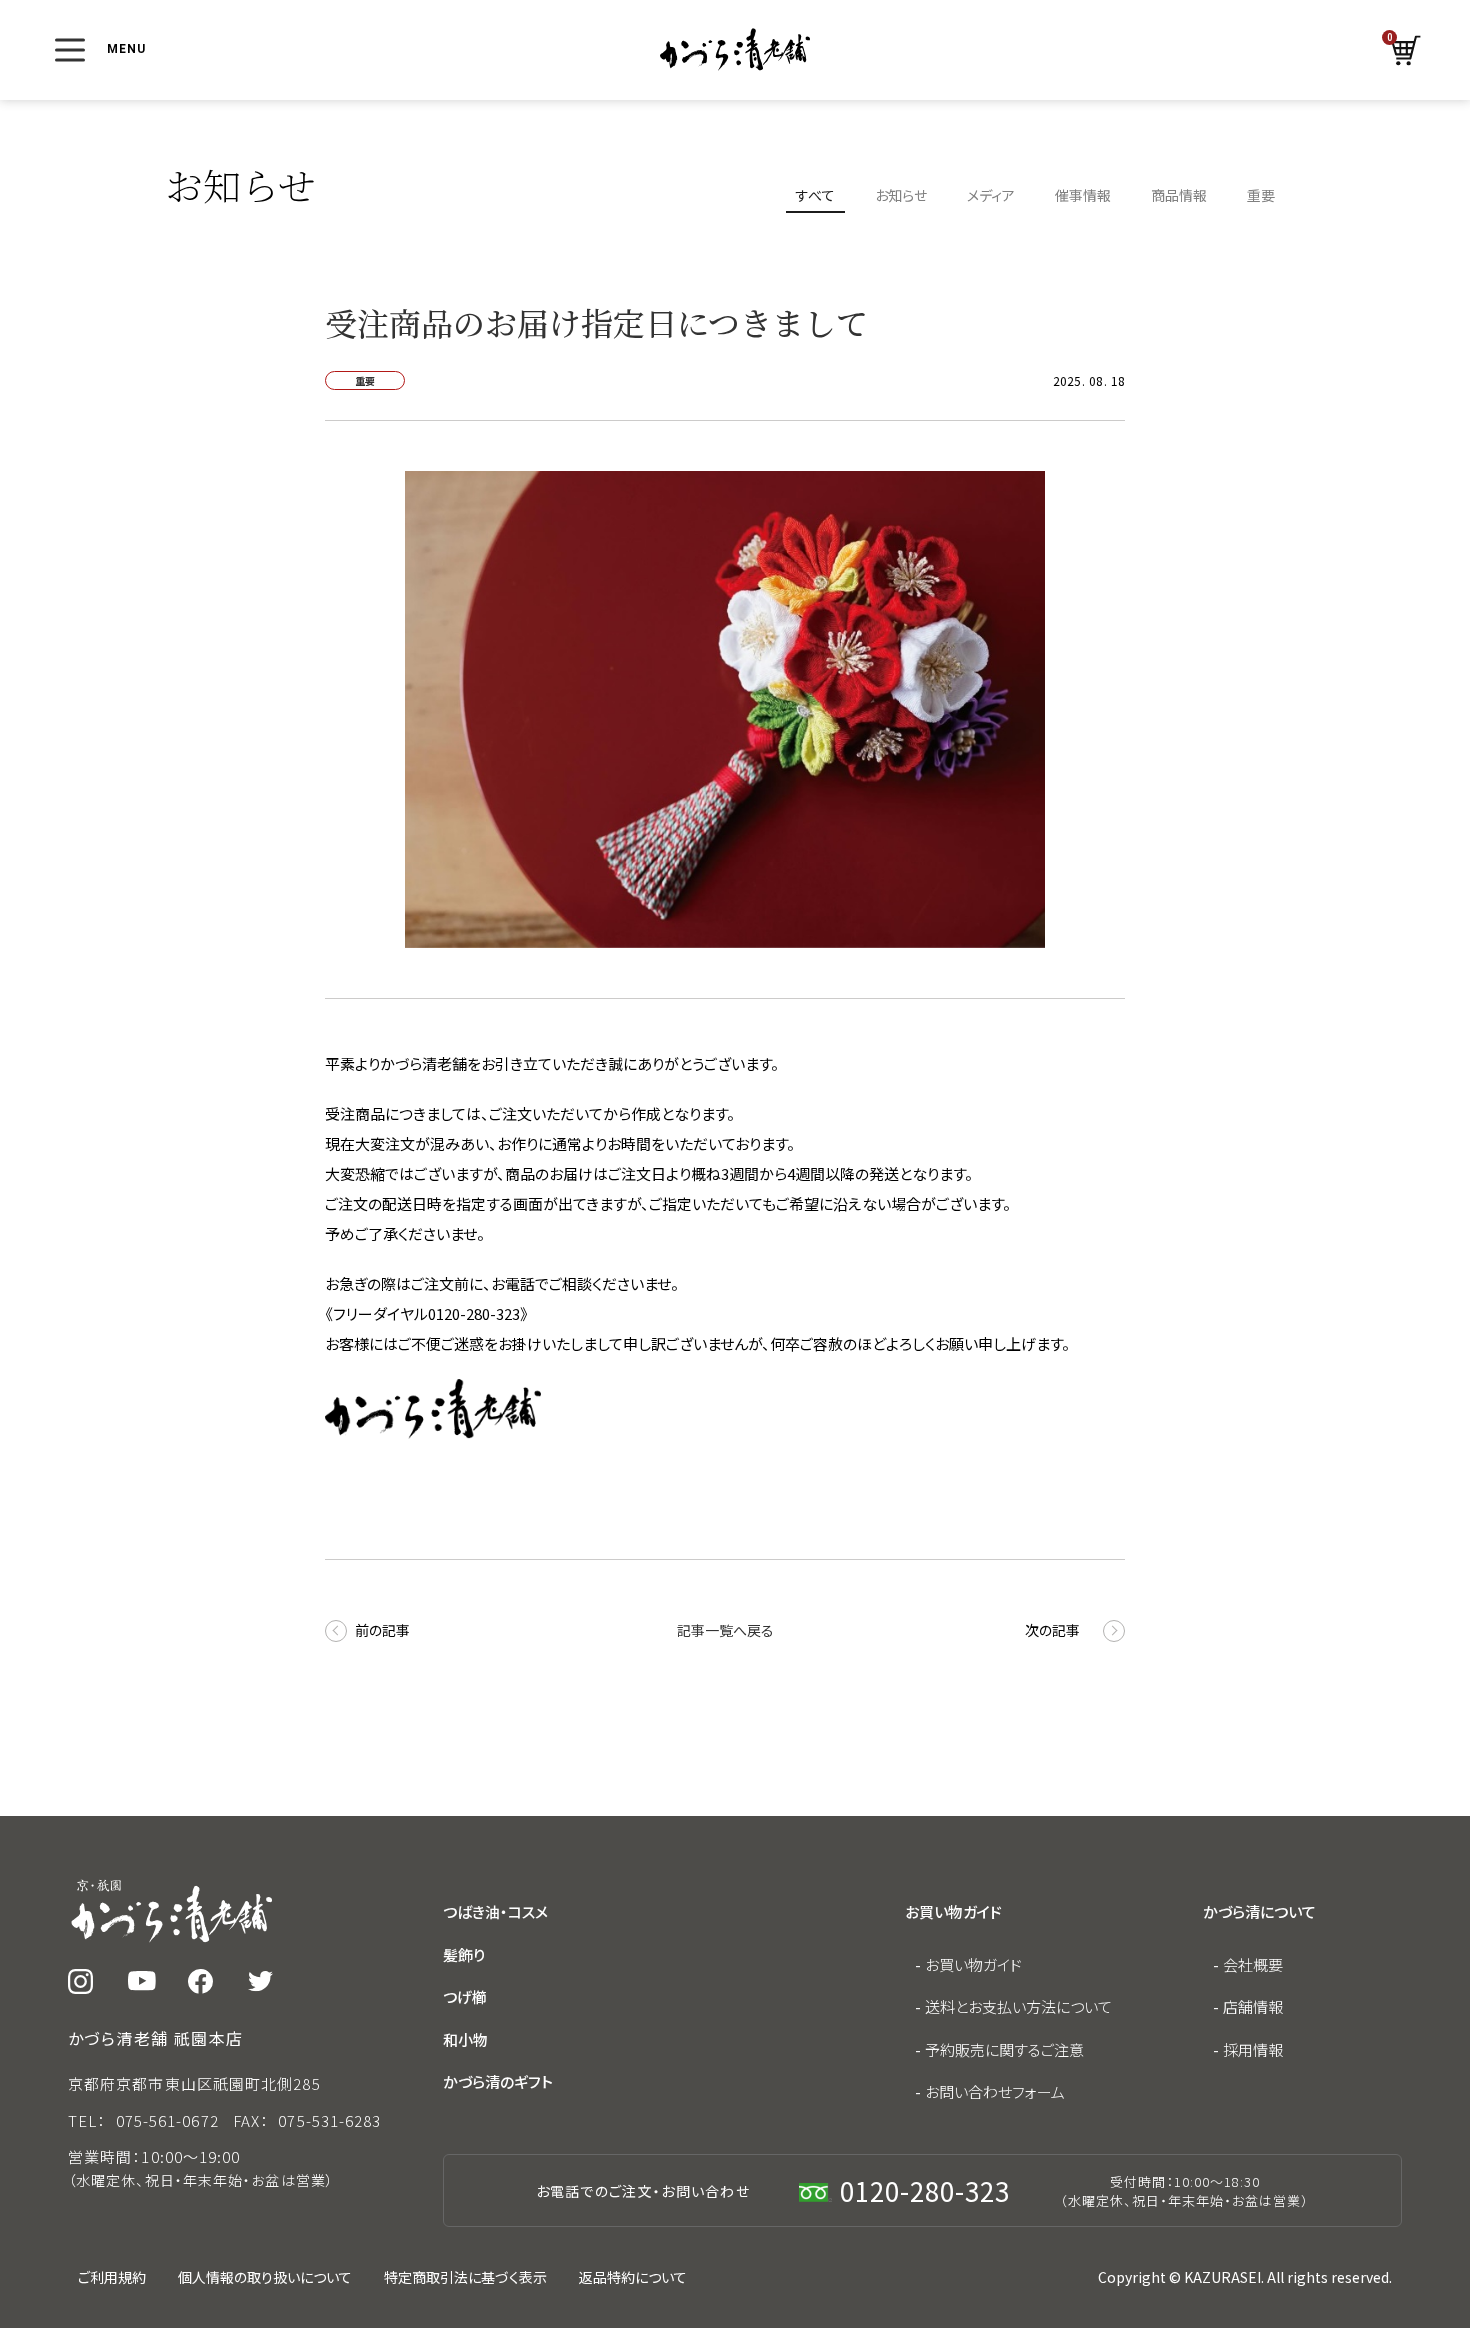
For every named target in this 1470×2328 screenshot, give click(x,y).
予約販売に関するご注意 (1004, 2049)
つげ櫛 (465, 1996)
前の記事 (382, 1630)
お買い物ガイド (973, 1964)
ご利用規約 (112, 2277)
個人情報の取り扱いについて (265, 2277)
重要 (1261, 195)
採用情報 (1253, 2049)
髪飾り (464, 1954)
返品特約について (633, 2277)
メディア (991, 195)
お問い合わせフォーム (995, 2091)
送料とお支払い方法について (1018, 2006)
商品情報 (1179, 195)
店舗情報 (1253, 2006)
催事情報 (1083, 195)
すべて (815, 195)
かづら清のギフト (498, 2081)
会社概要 (1253, 1964)
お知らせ (901, 195)
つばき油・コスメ (495, 1911)
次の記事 (1052, 1630)
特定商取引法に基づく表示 (465, 2277)
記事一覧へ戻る (725, 1630)
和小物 (465, 2039)
